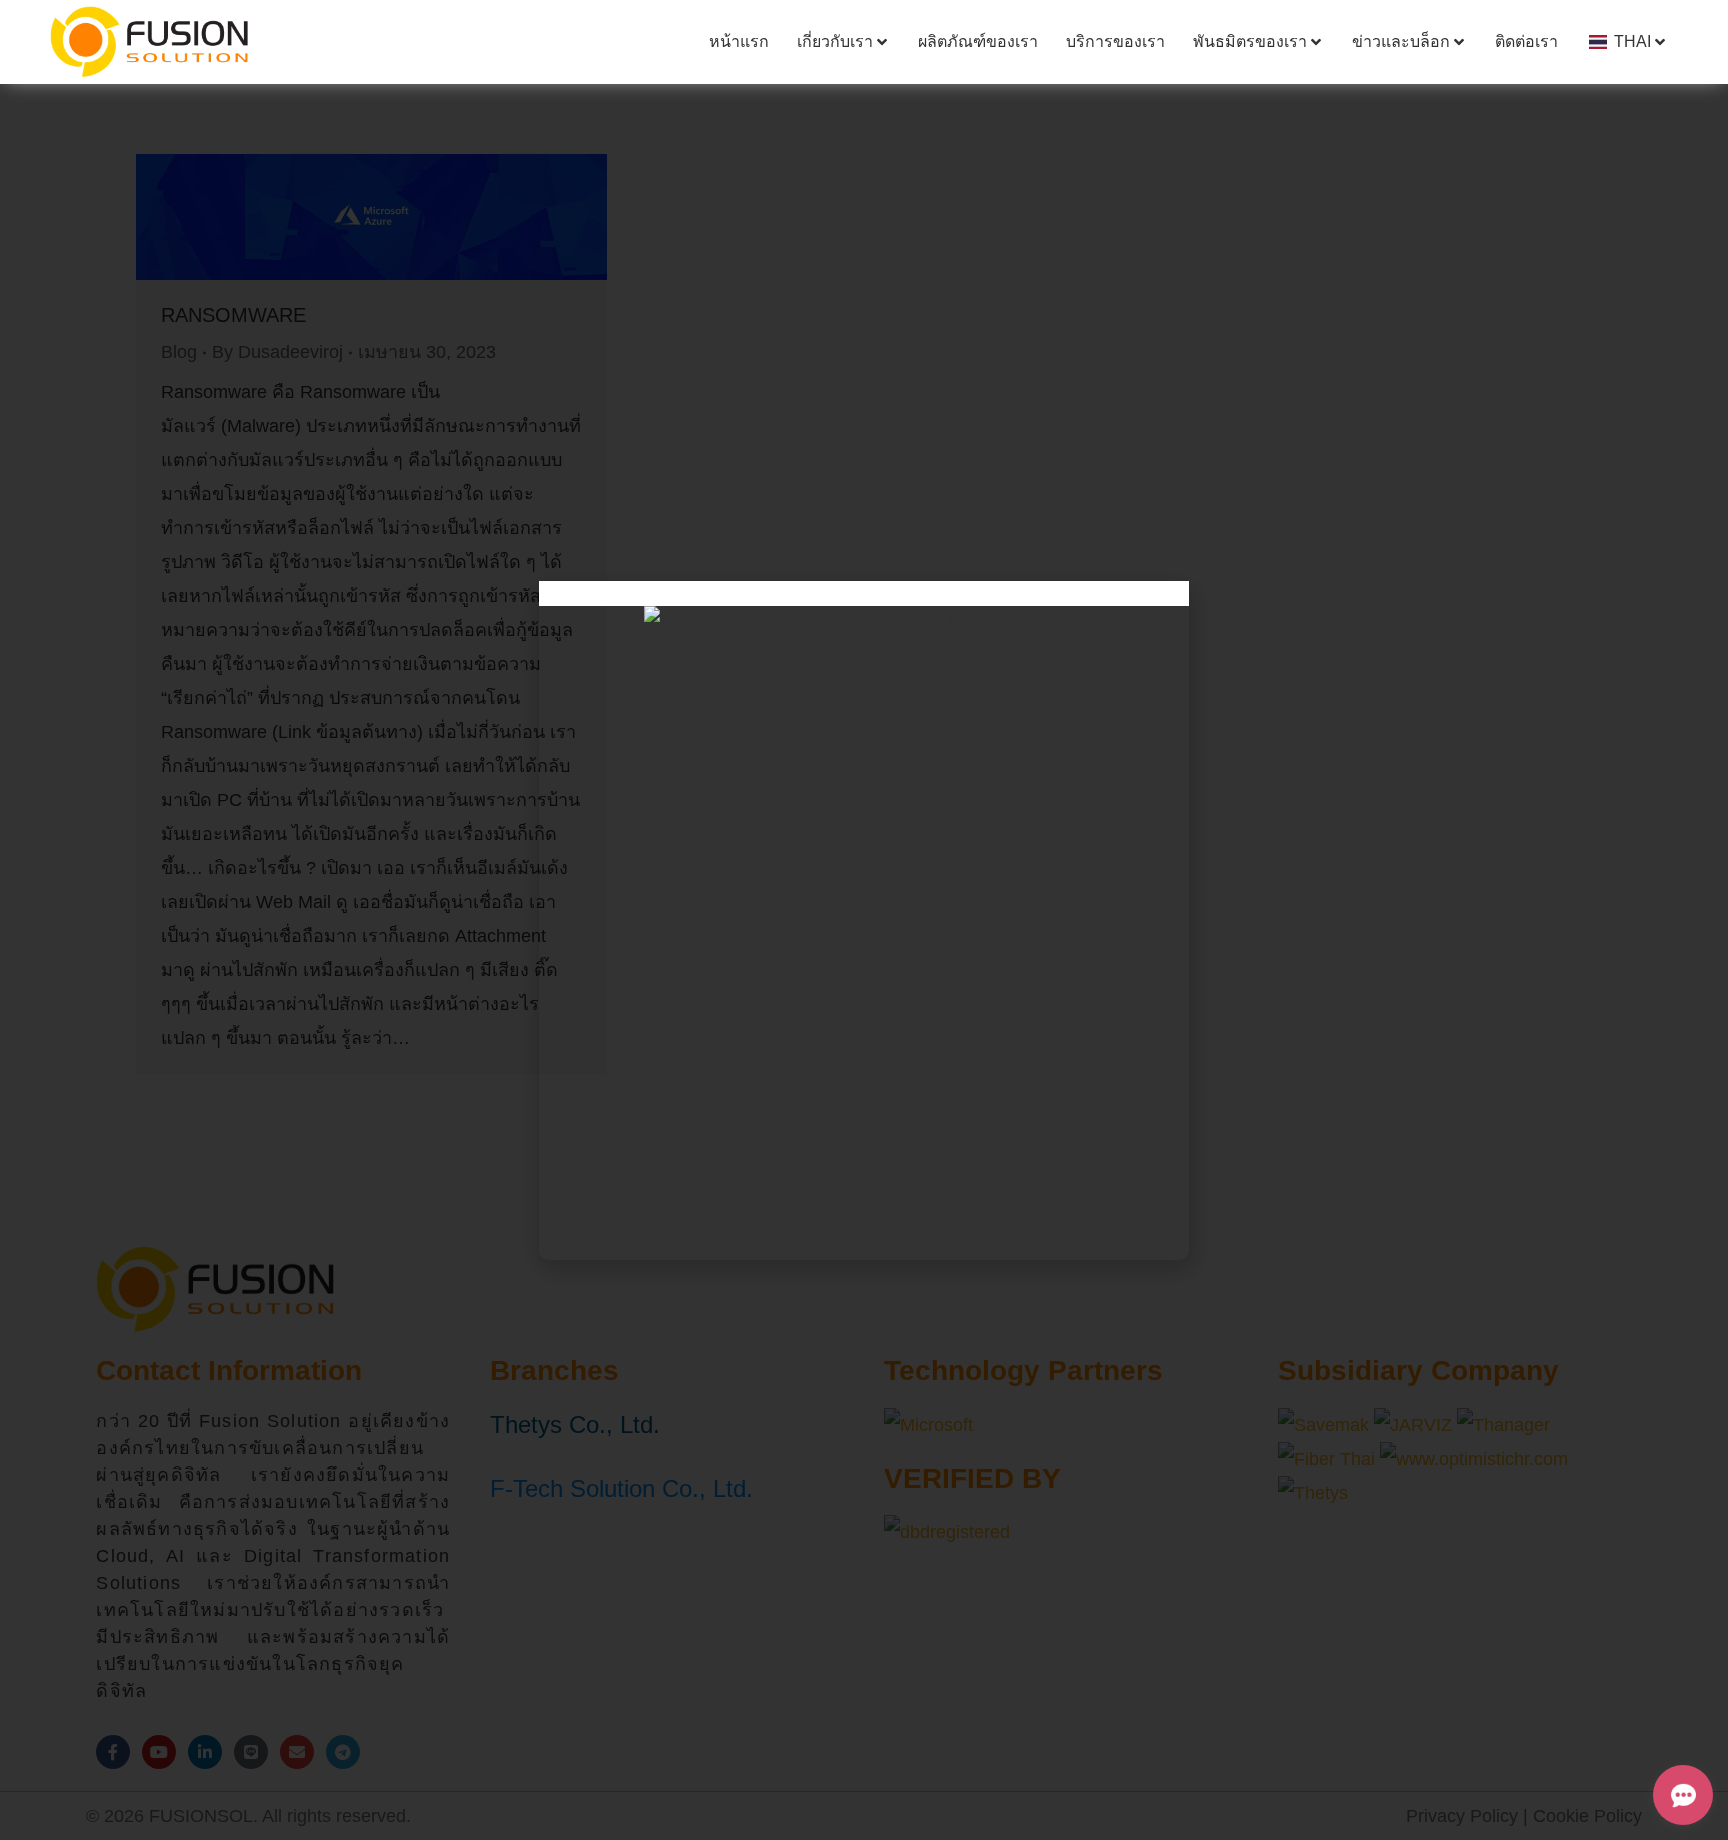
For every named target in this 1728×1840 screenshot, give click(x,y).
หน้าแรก (739, 41)
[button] (864, 593)
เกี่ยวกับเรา (835, 41)
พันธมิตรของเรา (1250, 41)
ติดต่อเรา (1526, 41)
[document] (864, 920)
